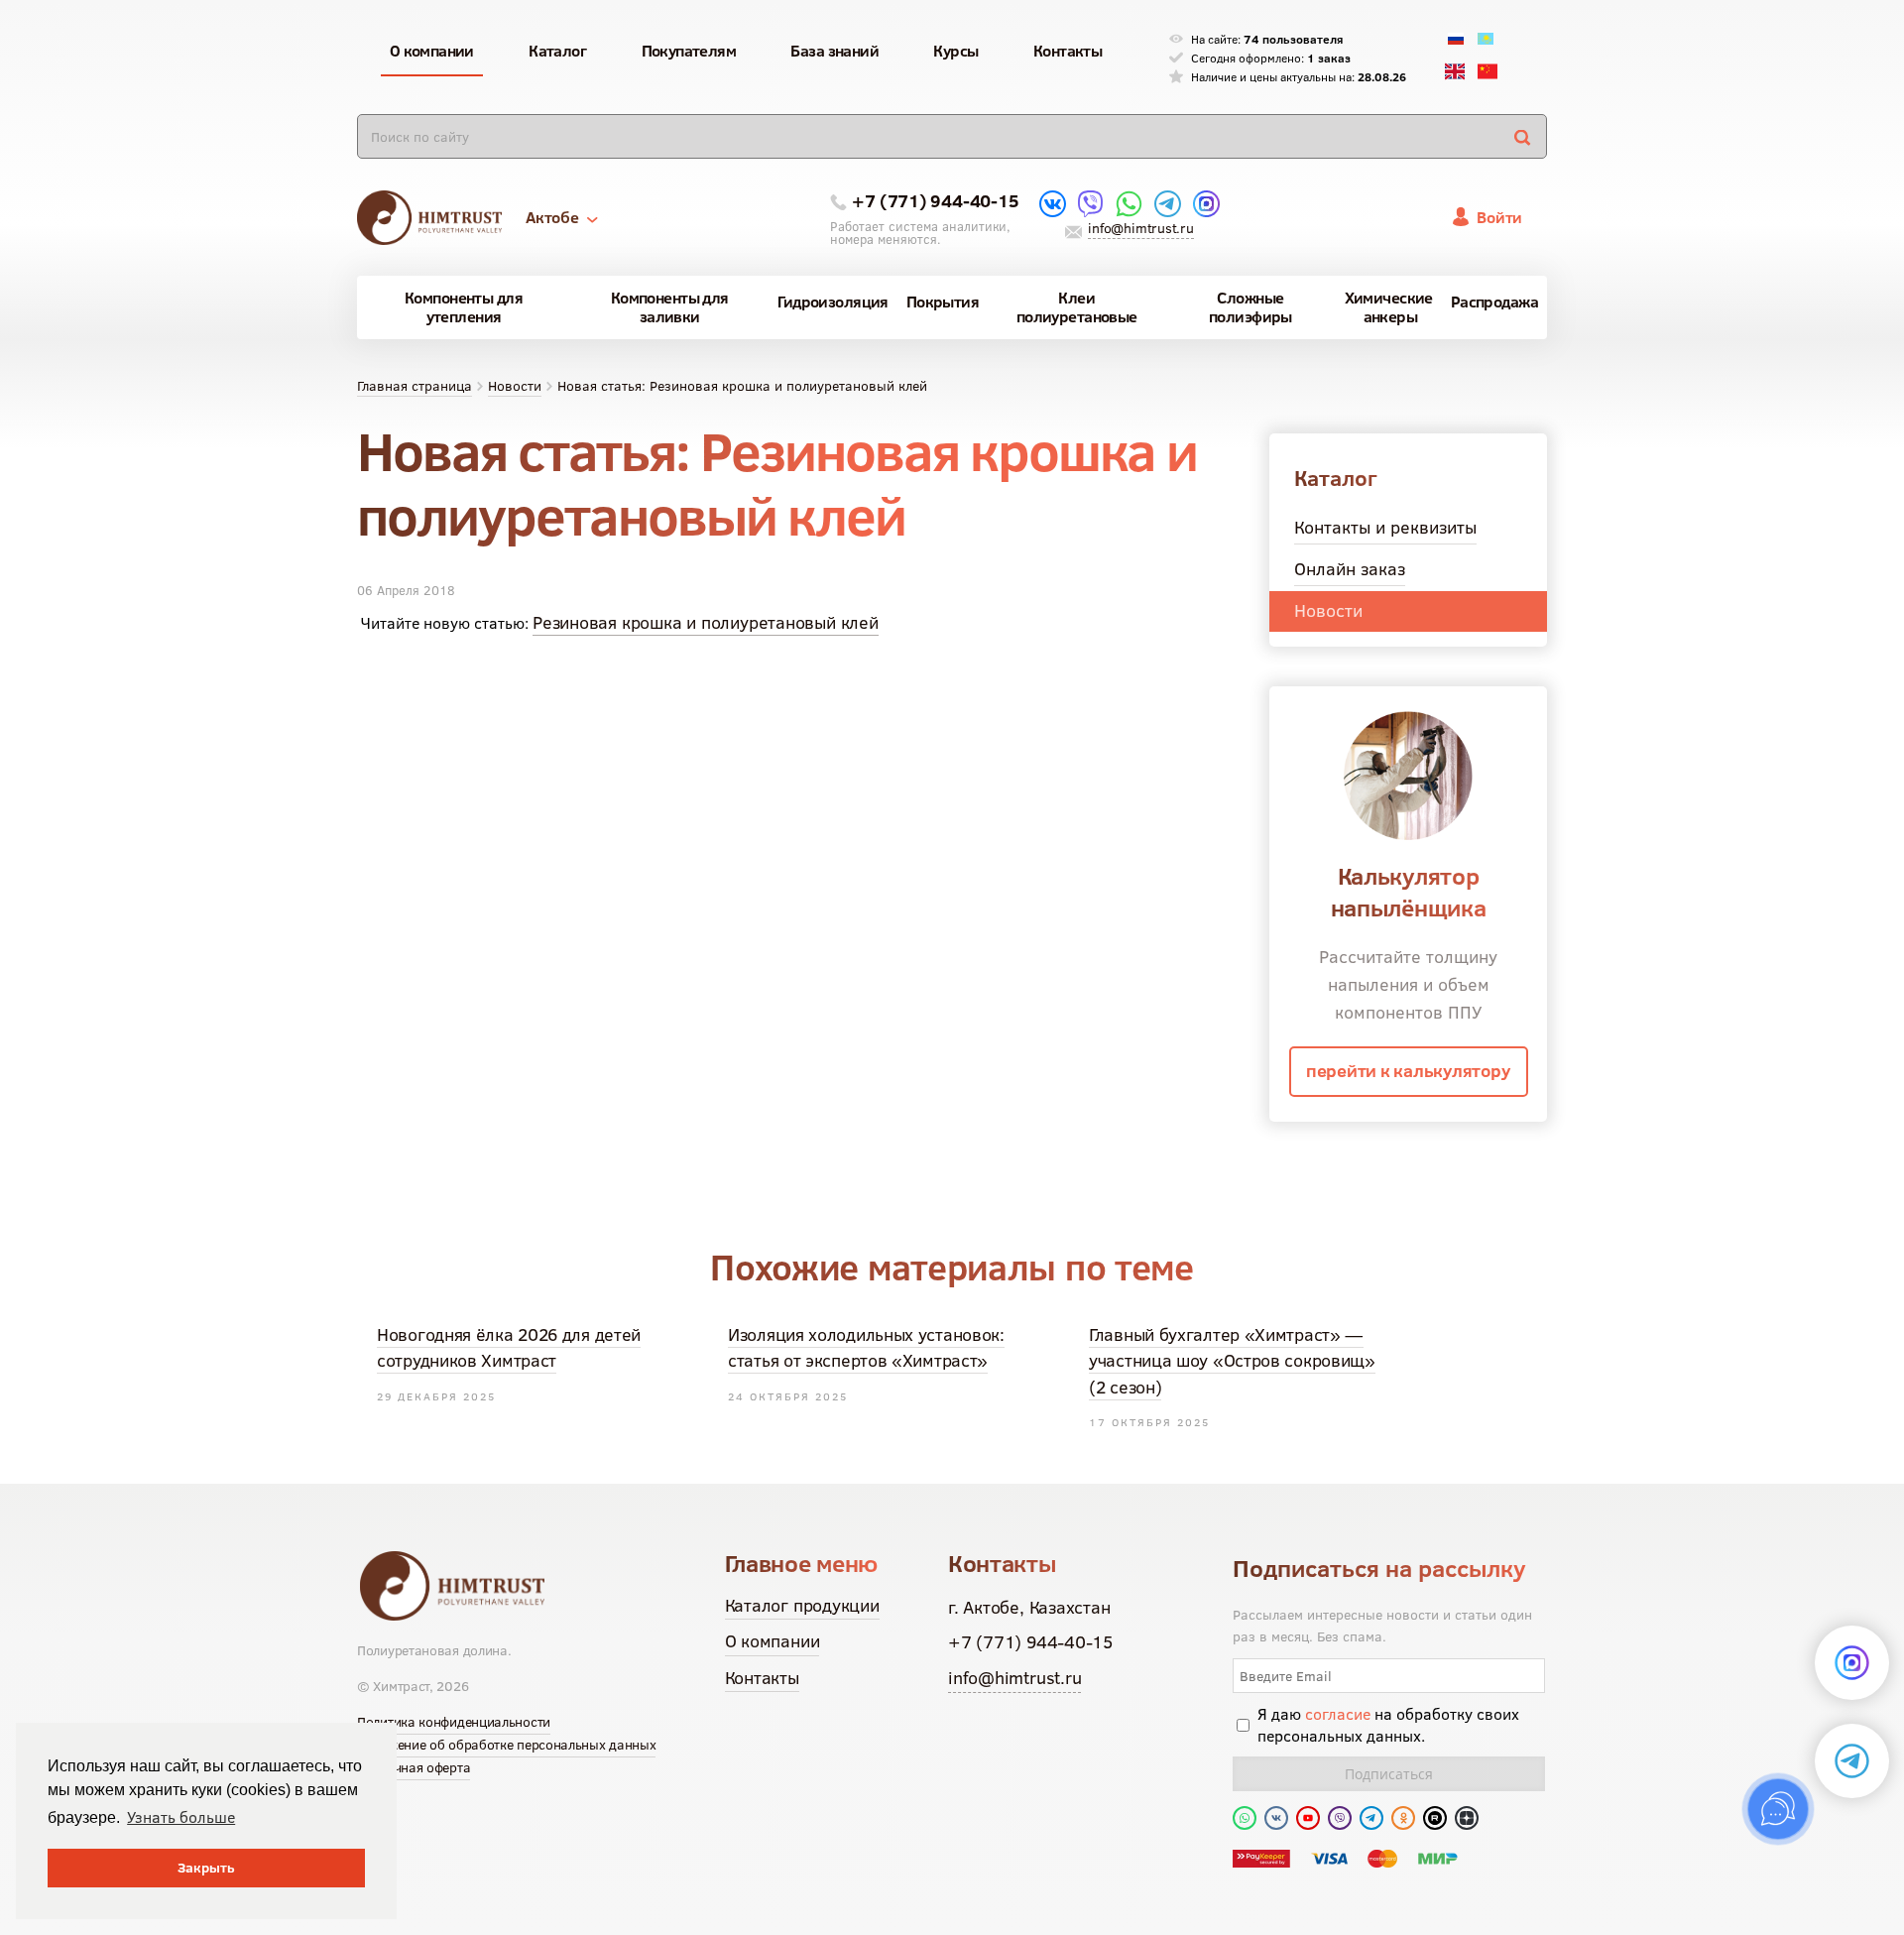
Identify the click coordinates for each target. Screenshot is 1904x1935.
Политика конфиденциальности (454, 1722)
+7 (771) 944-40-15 (935, 201)
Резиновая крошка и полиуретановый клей (706, 622)
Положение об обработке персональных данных (506, 1745)
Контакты (762, 1678)
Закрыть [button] (206, 1868)
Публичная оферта (414, 1767)
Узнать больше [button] (181, 1817)
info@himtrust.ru (1140, 228)
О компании (773, 1641)
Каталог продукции (802, 1605)
